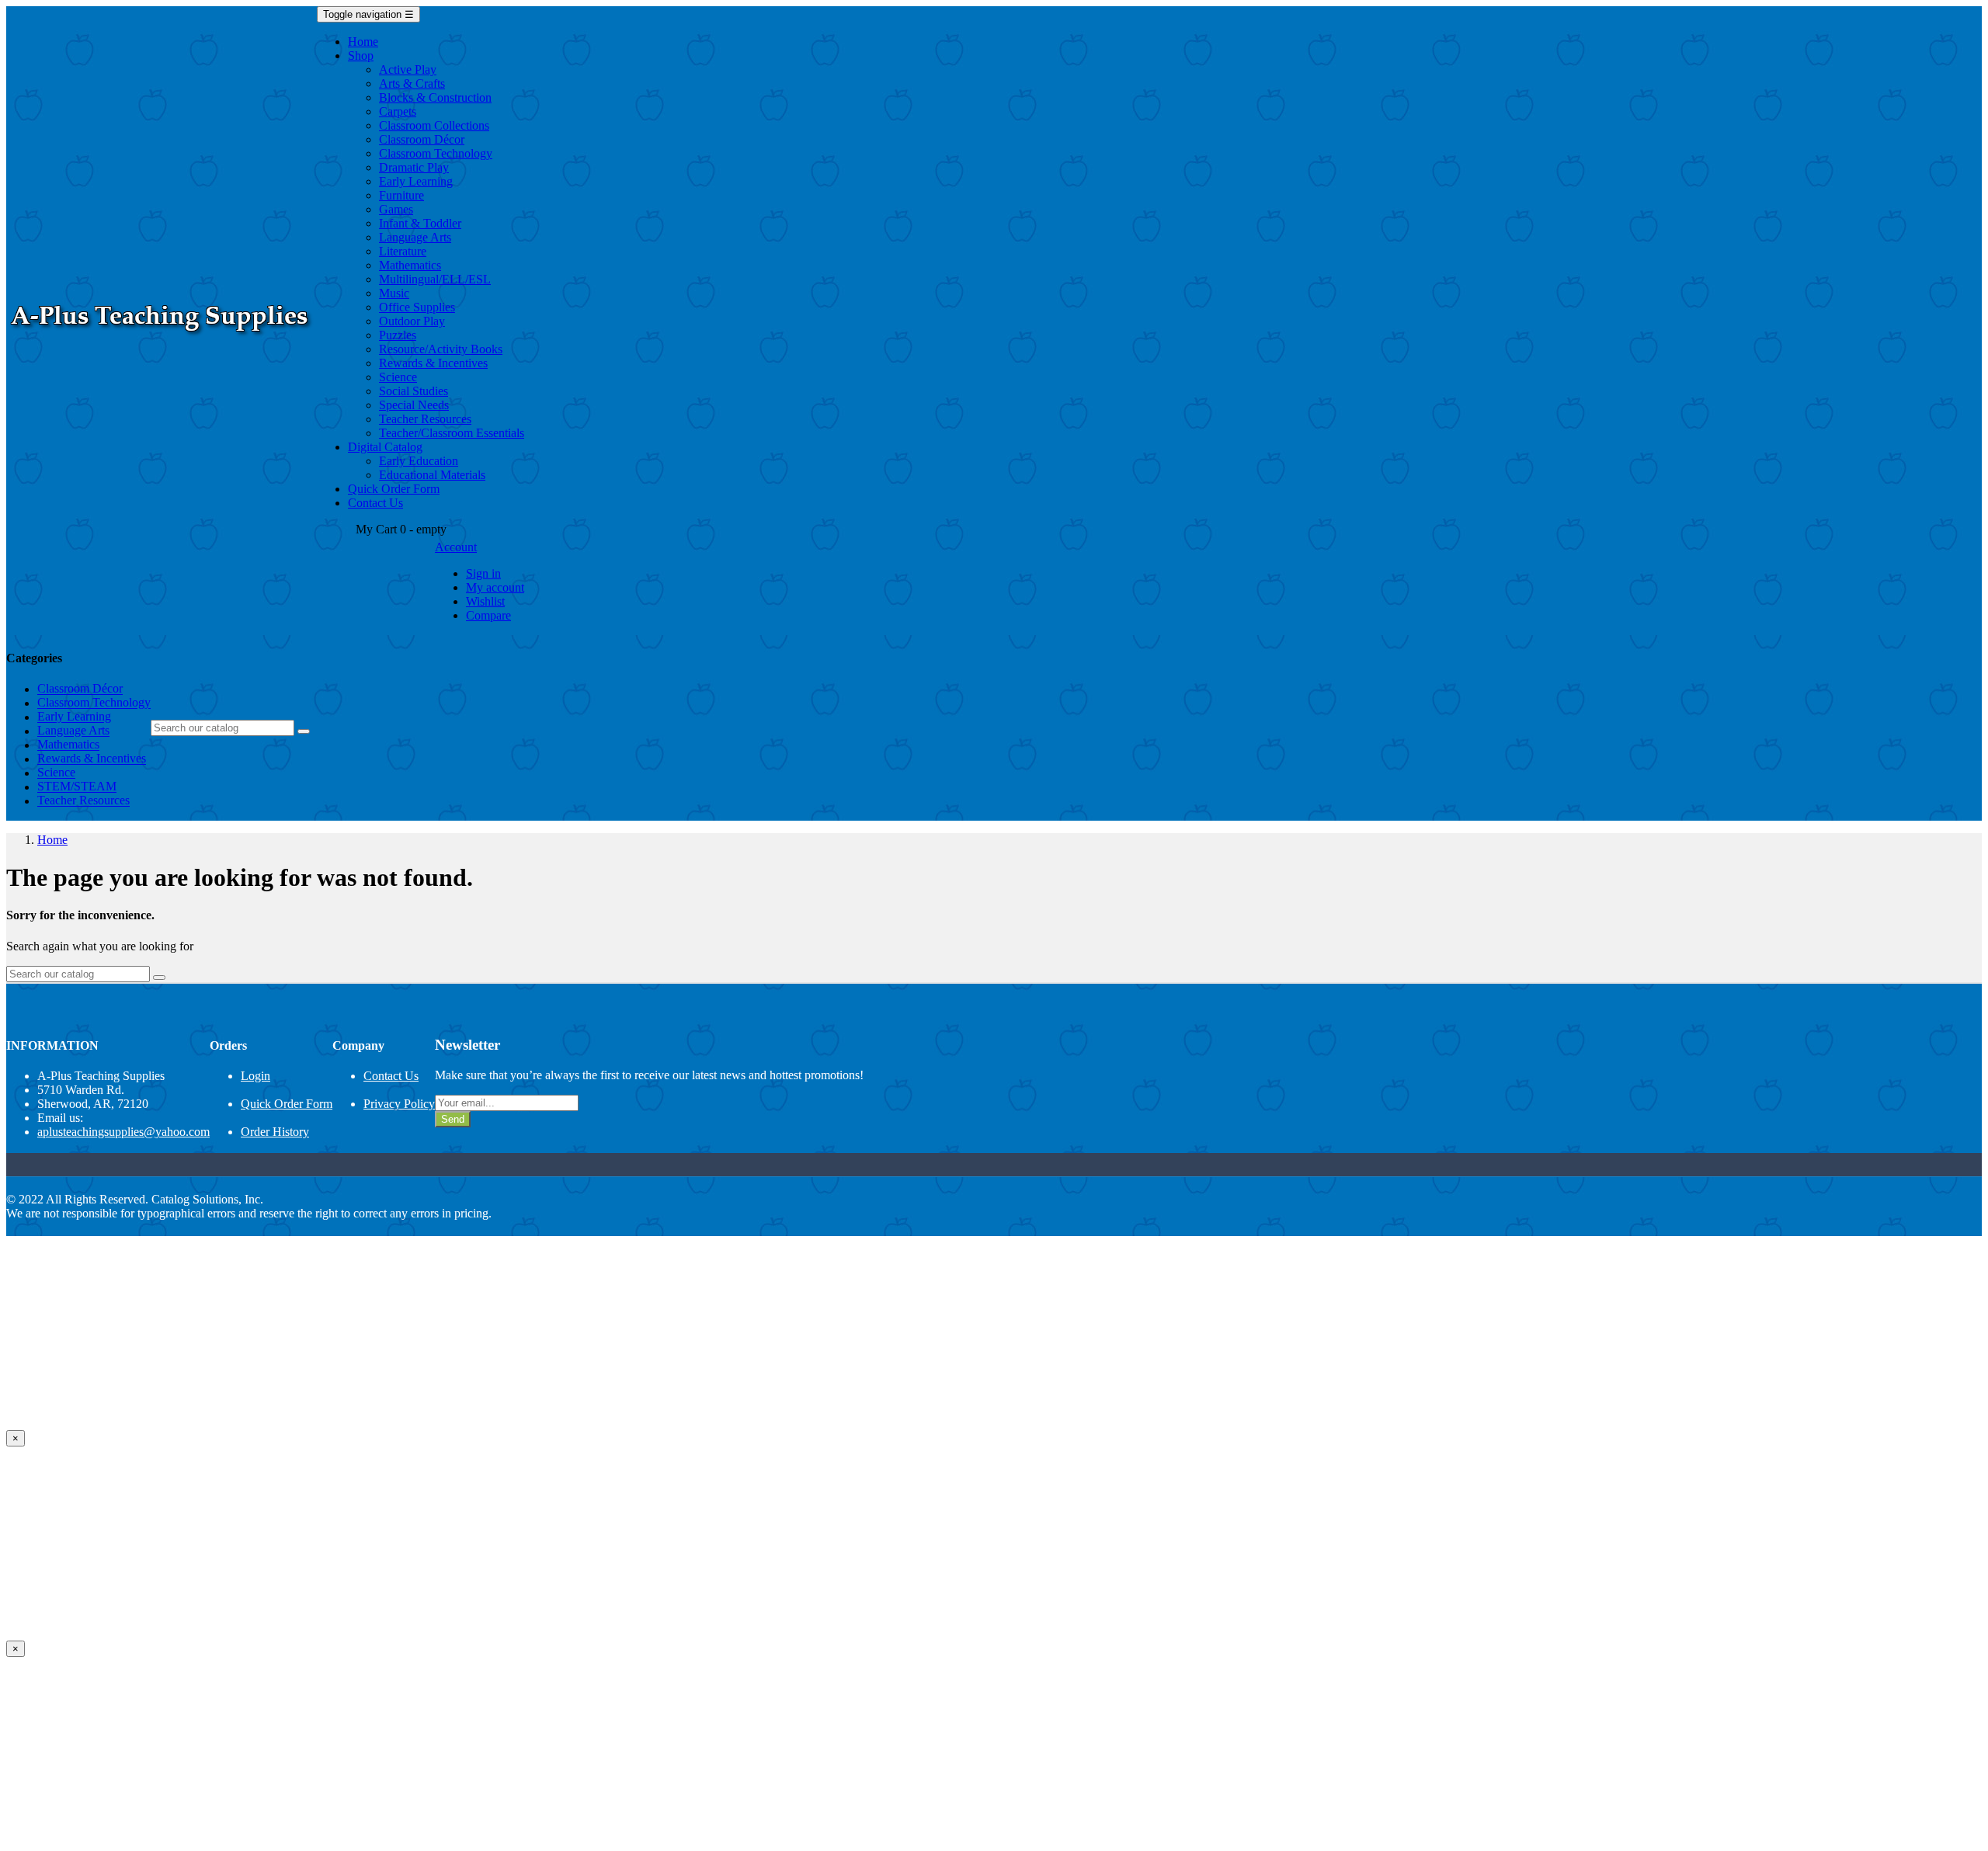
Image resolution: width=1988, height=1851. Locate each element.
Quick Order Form (287, 1104)
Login (255, 1076)
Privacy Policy (399, 1104)
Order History (275, 1132)
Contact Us (391, 1076)
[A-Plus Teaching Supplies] (162, 339)
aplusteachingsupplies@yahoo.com (123, 1132)
